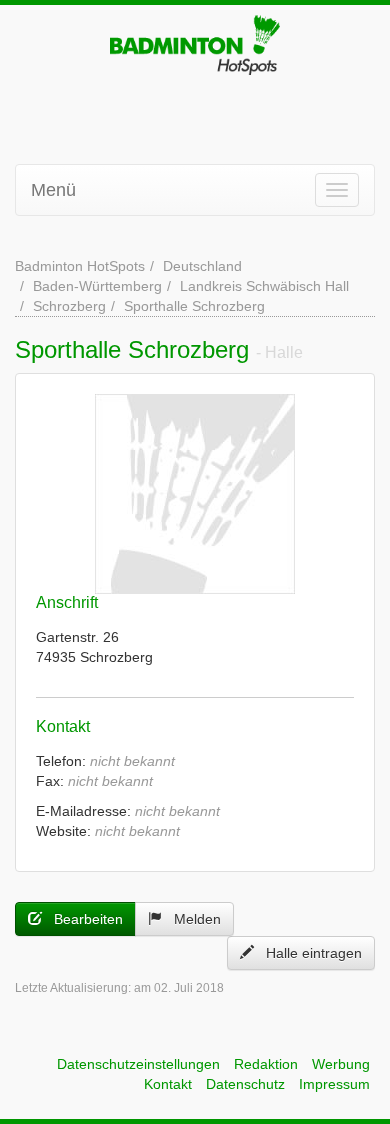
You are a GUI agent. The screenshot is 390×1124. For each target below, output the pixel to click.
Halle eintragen (308, 953)
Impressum (334, 1084)
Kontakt (168, 1084)
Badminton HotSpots (80, 266)
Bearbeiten (82, 919)
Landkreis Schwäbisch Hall (264, 286)
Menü (53, 190)
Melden (191, 919)
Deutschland (202, 266)
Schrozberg (69, 306)
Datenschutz (245, 1084)
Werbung (341, 1064)
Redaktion (266, 1064)
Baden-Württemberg (97, 286)
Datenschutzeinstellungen (138, 1064)
